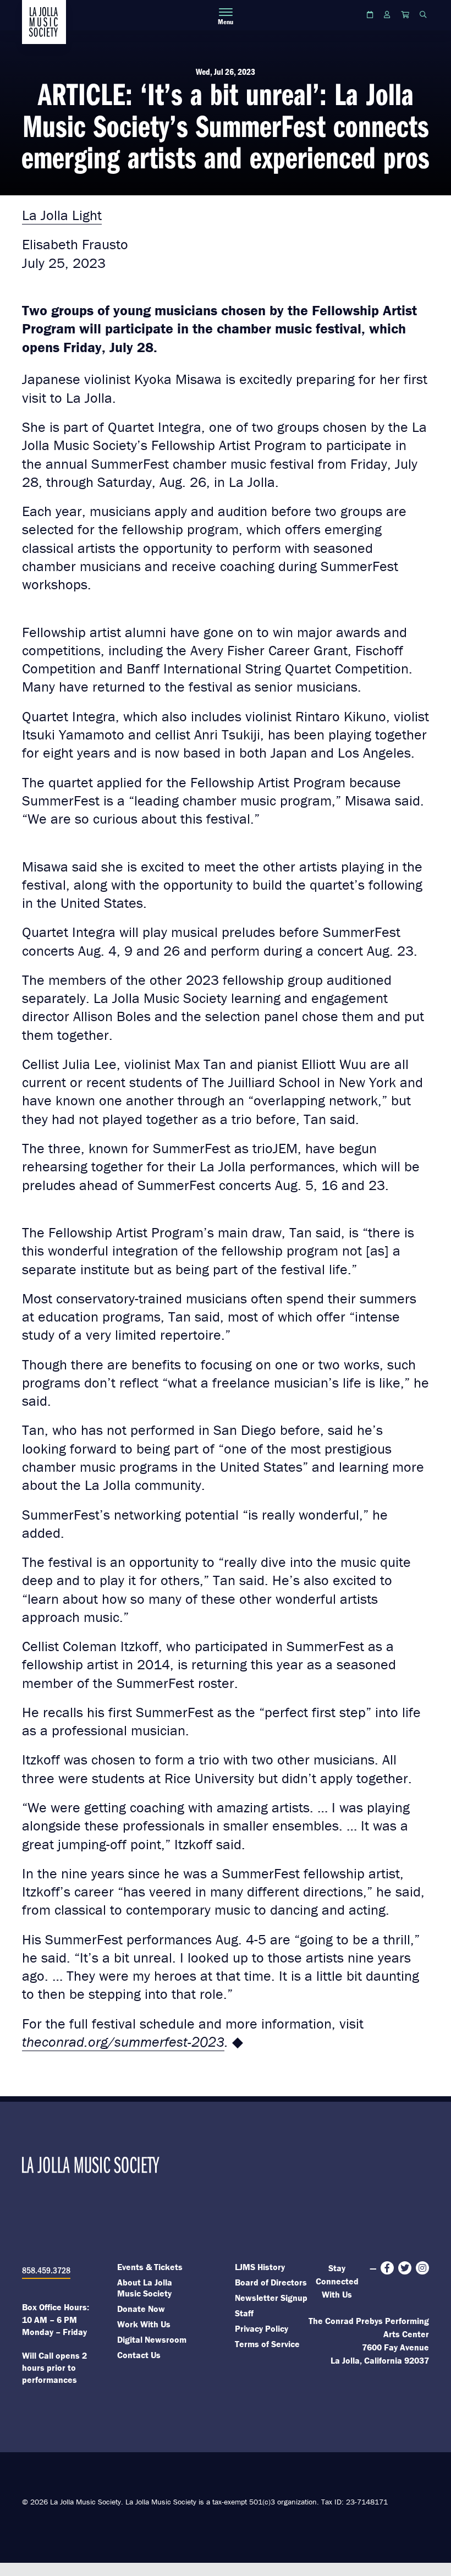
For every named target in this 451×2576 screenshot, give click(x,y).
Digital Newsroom (152, 2339)
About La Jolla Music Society (145, 2288)
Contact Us (139, 2355)
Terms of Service (267, 2344)
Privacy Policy (262, 2328)
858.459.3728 (46, 2270)
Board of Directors (271, 2282)
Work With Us (144, 2324)
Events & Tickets (150, 2267)
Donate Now (141, 2309)
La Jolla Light (62, 215)
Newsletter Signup (271, 2298)
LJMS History (260, 2267)
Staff (244, 2313)
